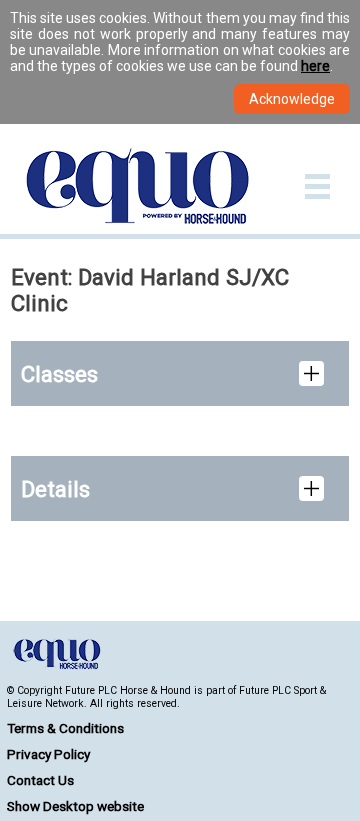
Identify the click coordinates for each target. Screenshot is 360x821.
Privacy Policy (48, 754)
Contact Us (40, 780)
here (315, 66)
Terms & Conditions (65, 728)
